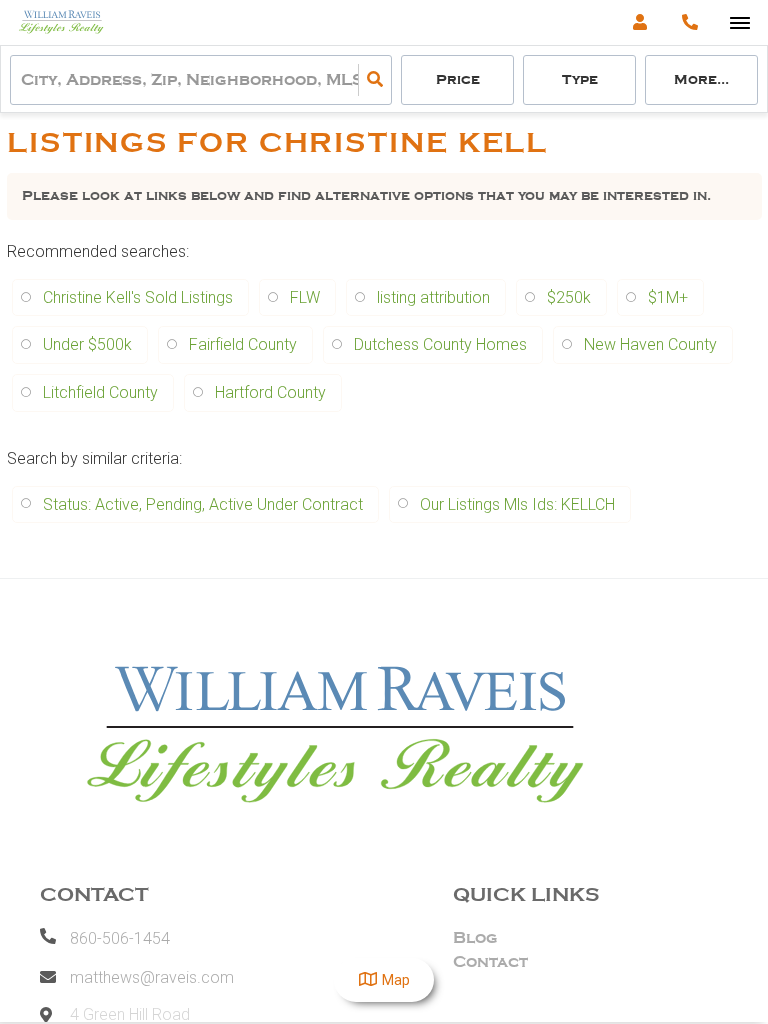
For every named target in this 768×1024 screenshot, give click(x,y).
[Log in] (639, 22)
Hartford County (270, 392)
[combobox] (23, 80)
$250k (569, 297)
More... (701, 79)
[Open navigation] (739, 23)
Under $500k (87, 344)
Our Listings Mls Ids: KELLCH (517, 504)
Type (580, 79)
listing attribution (433, 297)
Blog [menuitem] (475, 938)
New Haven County (650, 344)
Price (458, 79)
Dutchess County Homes (440, 344)
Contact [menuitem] (490, 962)
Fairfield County (243, 344)
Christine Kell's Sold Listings (138, 297)
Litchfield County (100, 392)
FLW (305, 297)
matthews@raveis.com (152, 977)
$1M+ (668, 297)
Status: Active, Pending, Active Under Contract (203, 504)
